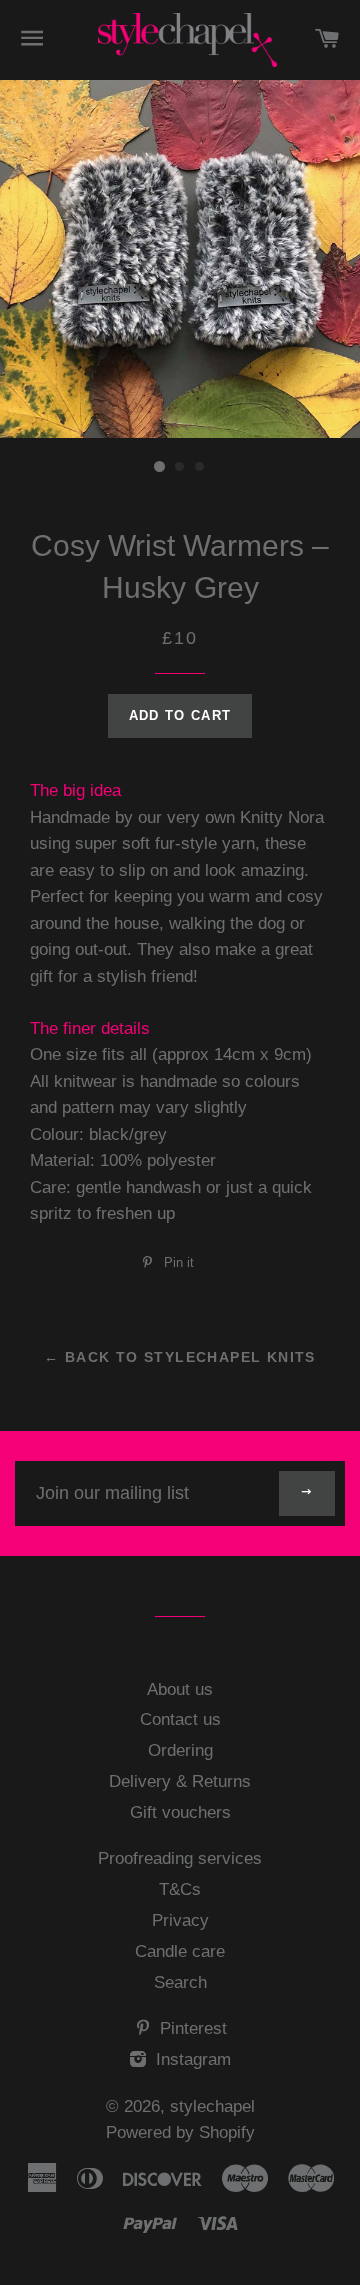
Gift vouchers (180, 1812)
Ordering (180, 1750)
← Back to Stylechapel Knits (180, 1357)
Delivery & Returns (180, 1781)
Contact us (180, 1719)
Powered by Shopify (180, 2132)
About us (180, 1689)
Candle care (180, 1951)
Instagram (191, 2059)
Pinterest (191, 2028)
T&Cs (180, 1889)
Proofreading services (180, 1858)
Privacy (180, 1920)
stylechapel (212, 2106)
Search (180, 1982)
